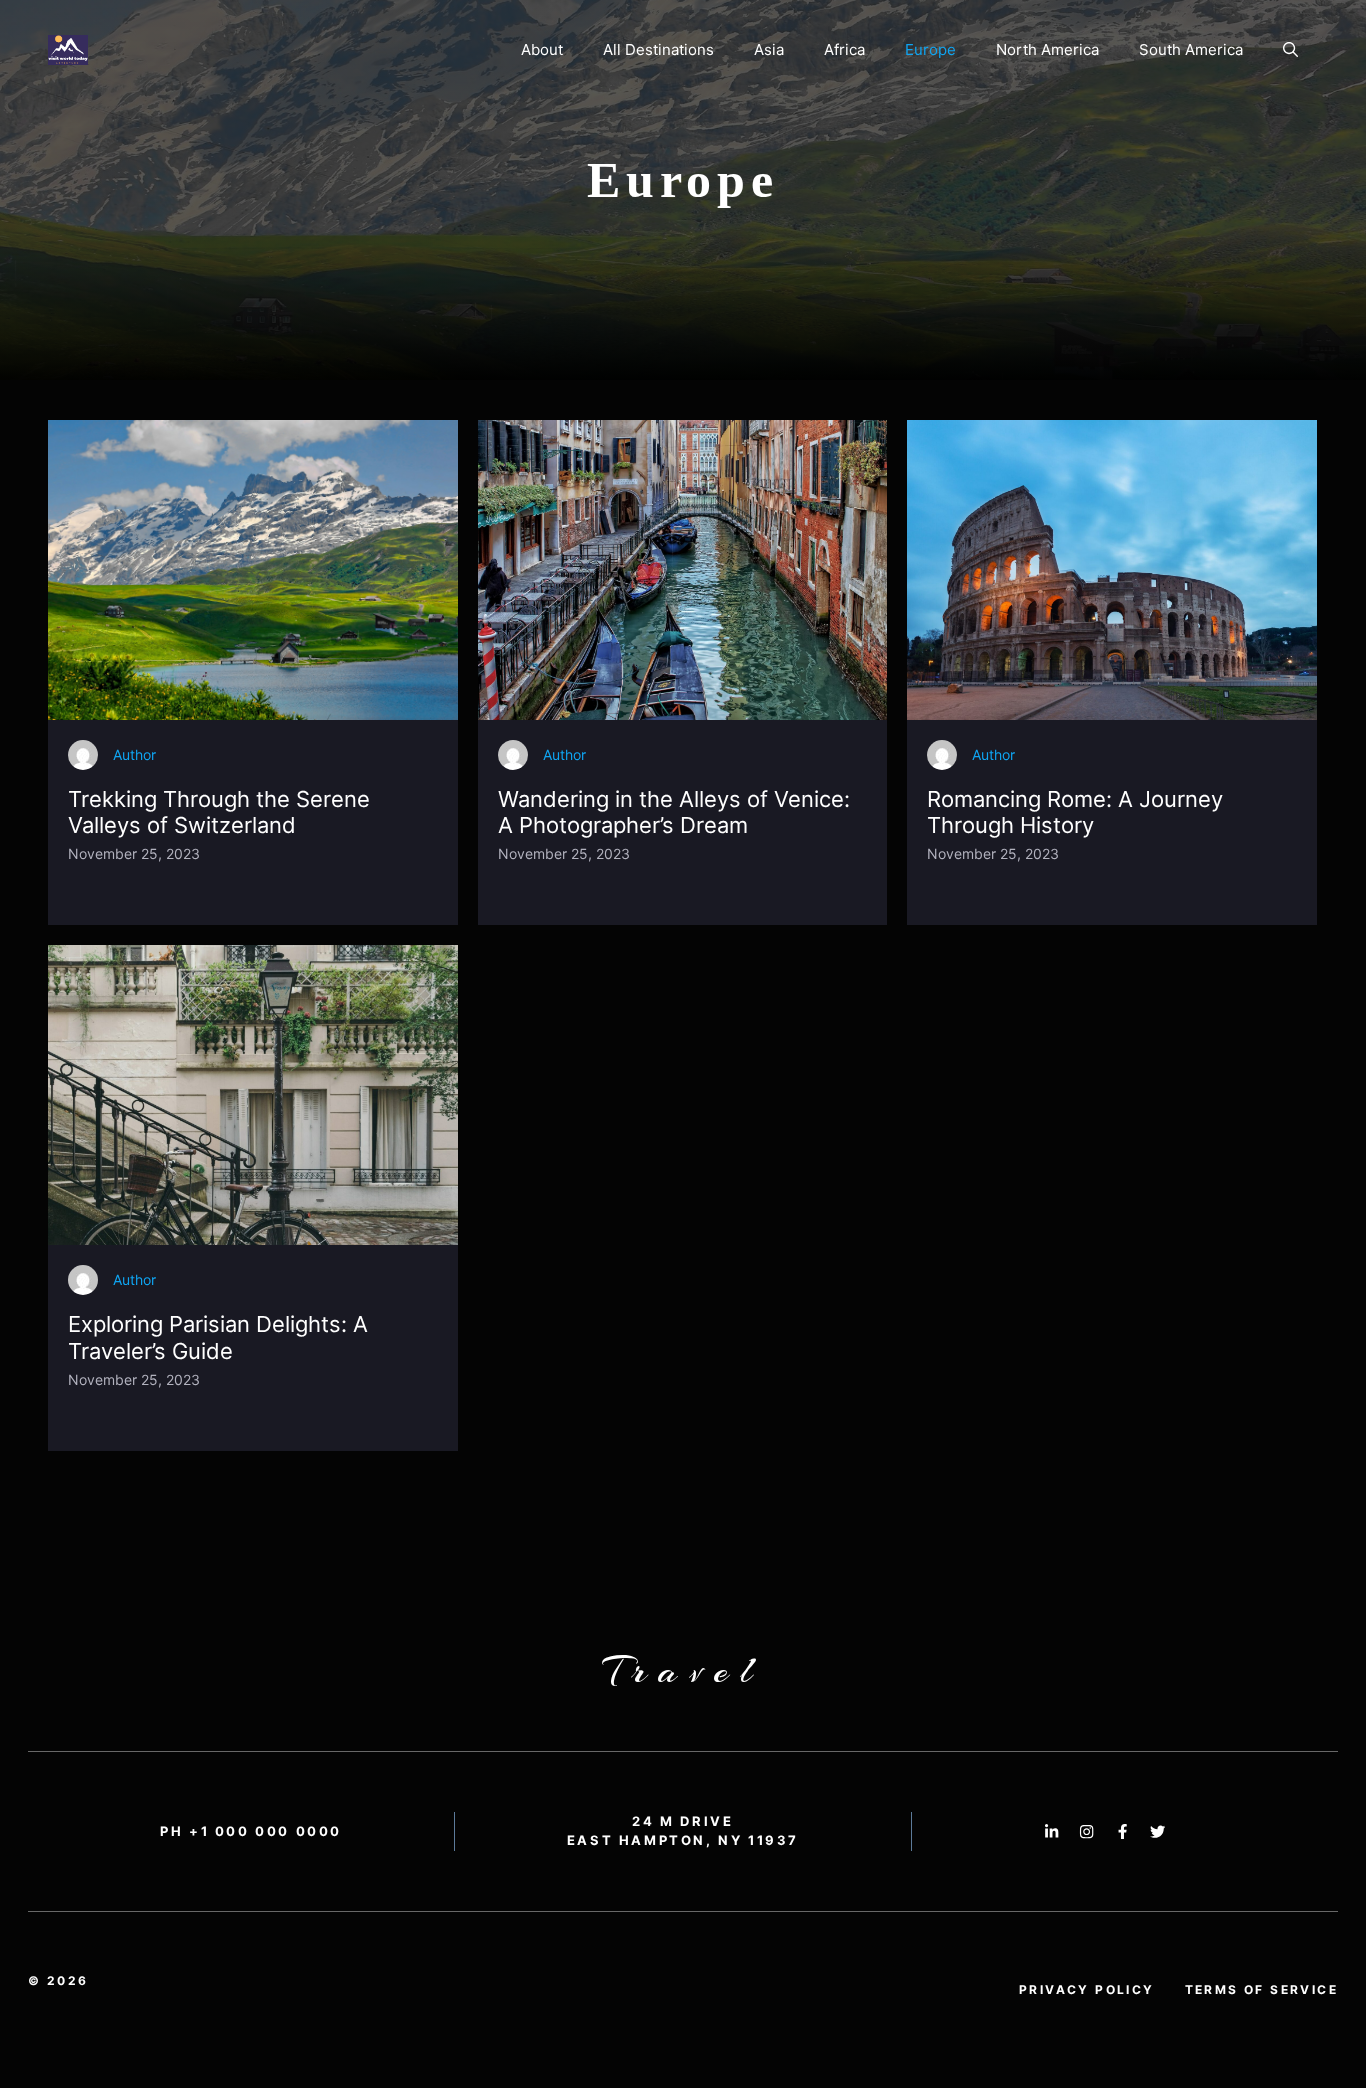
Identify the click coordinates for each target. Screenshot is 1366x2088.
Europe (930, 49)
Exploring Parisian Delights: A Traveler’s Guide (218, 1337)
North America (1047, 49)
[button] (1290, 50)
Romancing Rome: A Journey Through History (1075, 812)
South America (1191, 49)
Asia (769, 49)
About (542, 49)
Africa (844, 49)
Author (134, 754)
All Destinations (658, 49)
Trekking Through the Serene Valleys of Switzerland (219, 812)
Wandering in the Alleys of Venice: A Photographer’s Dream (674, 812)
